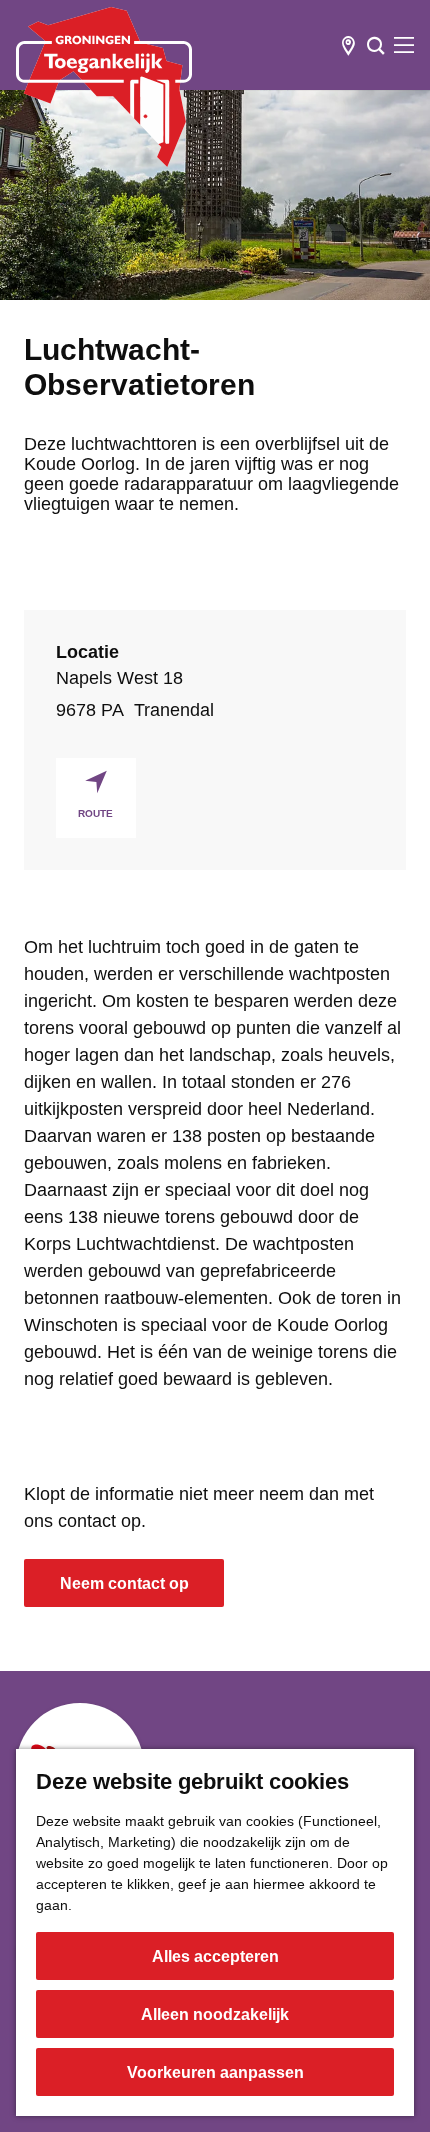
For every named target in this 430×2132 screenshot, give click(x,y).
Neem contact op (124, 1583)
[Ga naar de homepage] (104, 87)
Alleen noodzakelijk (215, 2014)
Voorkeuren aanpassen (215, 2072)
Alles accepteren (215, 1956)
